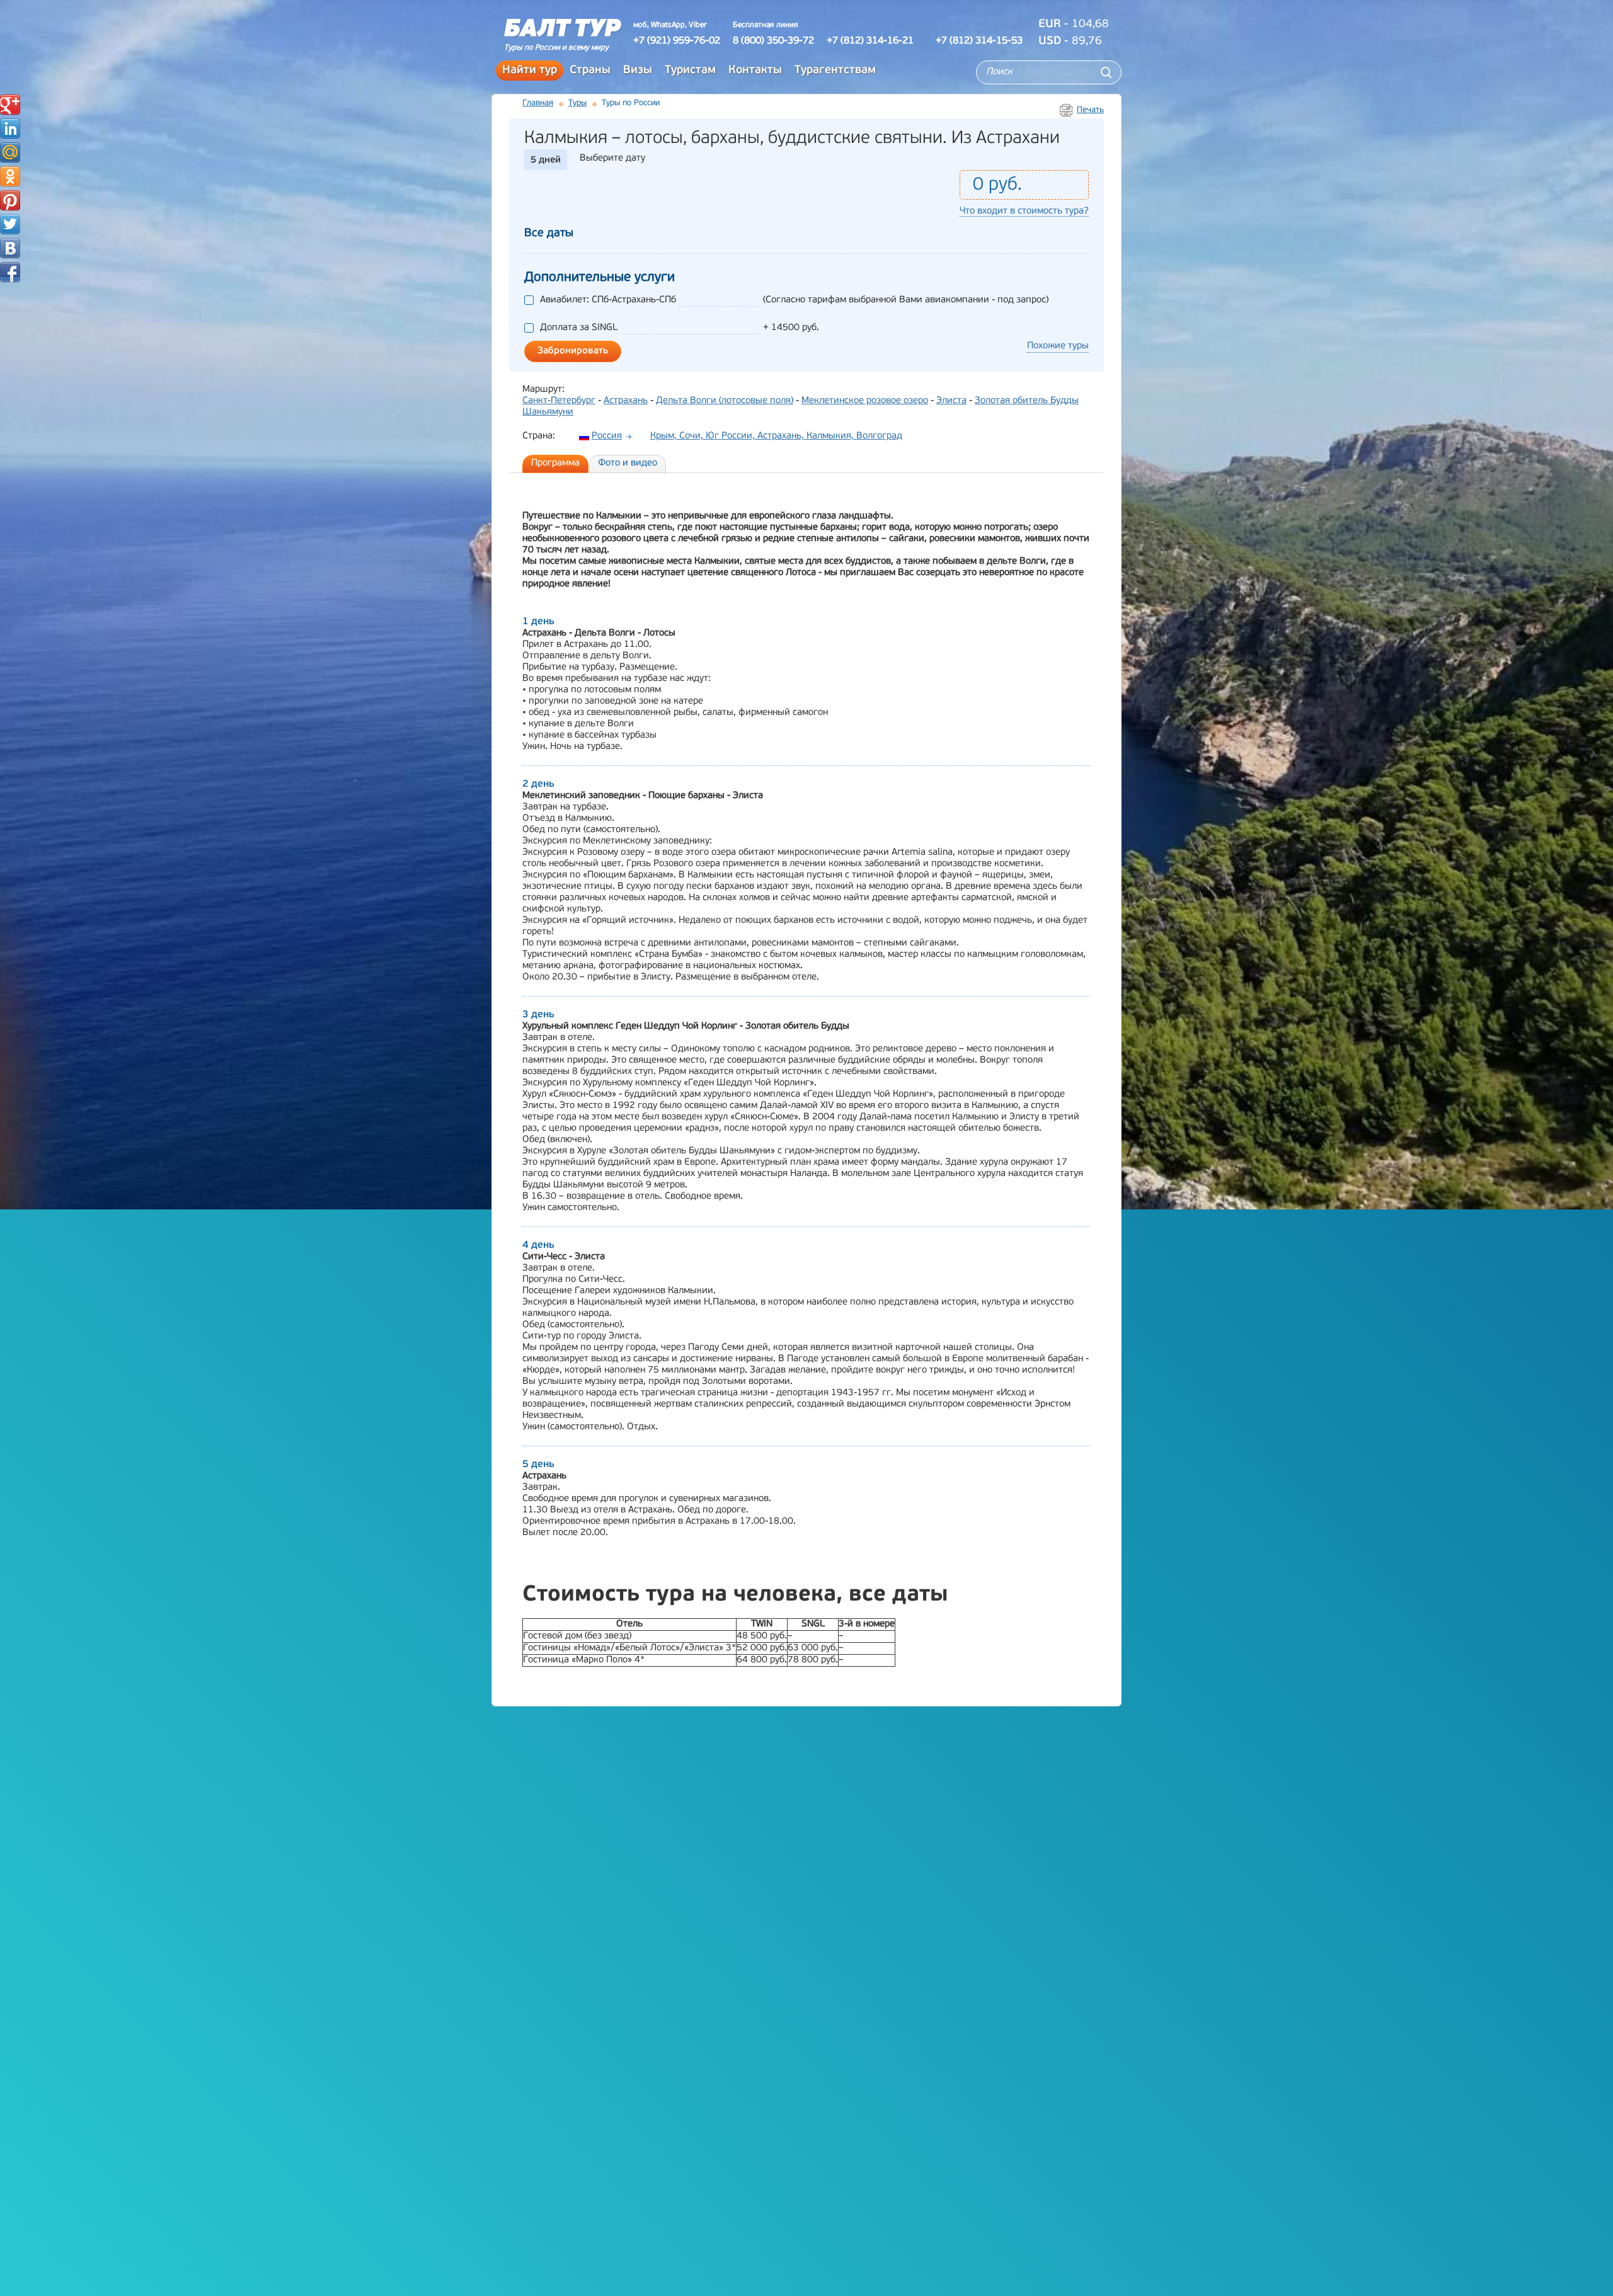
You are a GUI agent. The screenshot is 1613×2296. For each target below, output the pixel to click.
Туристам (690, 71)
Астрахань (626, 401)
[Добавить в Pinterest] (10, 200)
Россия (607, 436)
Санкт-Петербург (559, 401)
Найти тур (530, 71)
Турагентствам (835, 71)
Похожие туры (1058, 346)
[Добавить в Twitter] (10, 224)
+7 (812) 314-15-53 (979, 41)
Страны (590, 71)
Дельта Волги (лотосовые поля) (725, 401)
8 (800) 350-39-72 (773, 41)
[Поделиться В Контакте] (10, 248)
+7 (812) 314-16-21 (870, 41)
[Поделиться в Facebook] (10, 272)
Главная (538, 103)
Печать (1090, 110)
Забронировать (573, 351)
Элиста (951, 401)
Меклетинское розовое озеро (865, 401)
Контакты (755, 71)
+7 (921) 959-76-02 (677, 41)
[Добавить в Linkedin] (10, 129)
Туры (577, 103)
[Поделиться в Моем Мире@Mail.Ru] (10, 152)
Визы (638, 71)
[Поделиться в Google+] (10, 105)
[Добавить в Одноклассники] (10, 176)
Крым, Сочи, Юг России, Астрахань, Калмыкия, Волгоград (776, 436)
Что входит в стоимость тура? (1024, 211)
